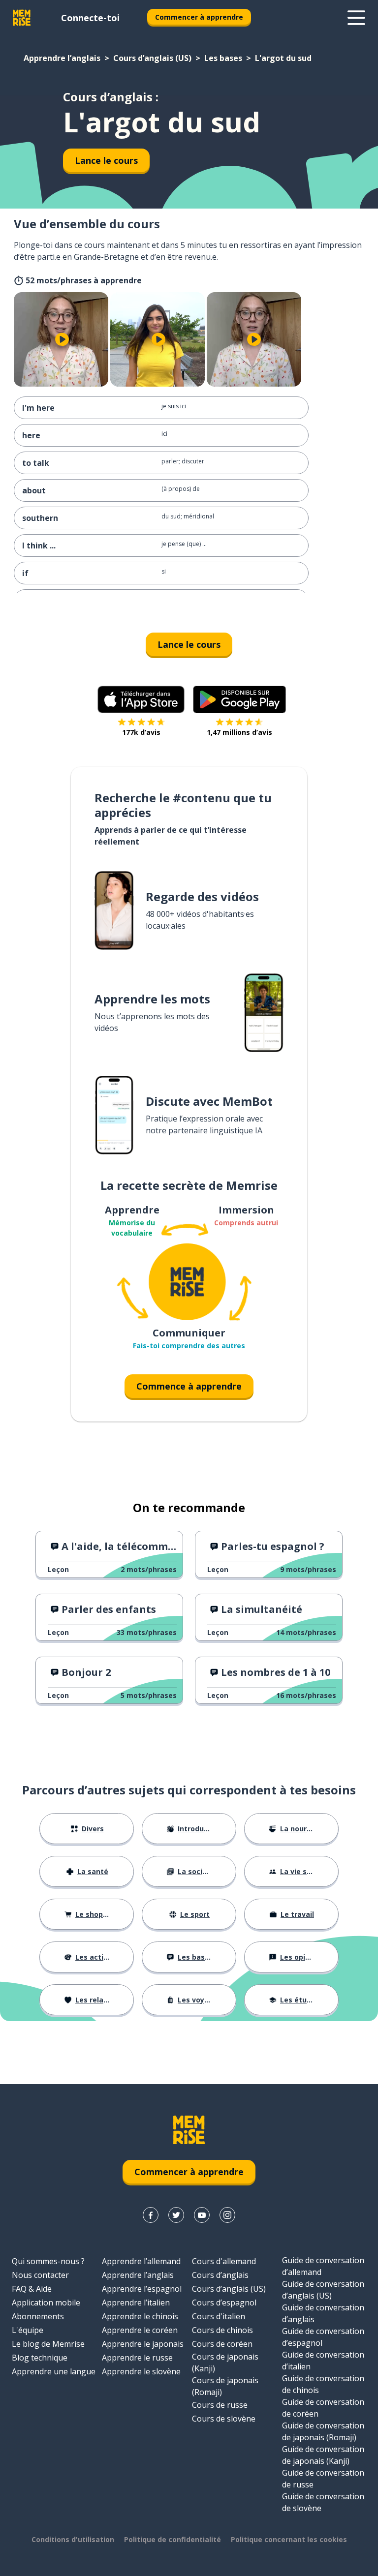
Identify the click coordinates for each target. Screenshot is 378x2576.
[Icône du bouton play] (62, 339)
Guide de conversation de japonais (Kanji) (323, 2455)
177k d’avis (141, 732)
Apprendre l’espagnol (142, 2289)
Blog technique (40, 2358)
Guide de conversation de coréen (323, 2408)
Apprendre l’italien (136, 2303)
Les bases (223, 58)
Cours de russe (220, 2405)
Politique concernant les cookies (289, 2539)
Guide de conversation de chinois (323, 2384)
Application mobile (46, 2303)
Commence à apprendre (189, 1386)
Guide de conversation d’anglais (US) (323, 2290)
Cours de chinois (222, 2330)
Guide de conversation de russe (323, 2479)
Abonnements (38, 2316)
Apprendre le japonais (143, 2344)
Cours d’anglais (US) (152, 58)
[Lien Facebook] (151, 2215)
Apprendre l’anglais (62, 58)
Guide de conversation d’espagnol (323, 2337)
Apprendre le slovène (141, 2371)
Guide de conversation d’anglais (323, 2313)
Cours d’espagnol (224, 2303)
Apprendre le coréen (140, 2330)
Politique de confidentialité (173, 2539)
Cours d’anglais (220, 2275)
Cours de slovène (224, 2419)
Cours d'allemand (224, 2261)
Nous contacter (40, 2275)
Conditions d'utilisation (73, 2539)
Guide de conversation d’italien (323, 2361)
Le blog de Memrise (48, 2344)
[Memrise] (22, 18)
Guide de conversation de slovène (323, 2502)
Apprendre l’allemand (141, 2261)
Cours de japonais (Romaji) (225, 2386)
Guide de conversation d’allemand (323, 2266)
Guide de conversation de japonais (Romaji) (323, 2431)
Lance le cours (106, 160)
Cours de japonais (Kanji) (225, 2363)
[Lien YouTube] (202, 2215)
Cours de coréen (222, 2344)
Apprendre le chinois (140, 2316)
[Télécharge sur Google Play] (239, 699)
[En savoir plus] (356, 18)
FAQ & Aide (32, 2289)
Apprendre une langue (54, 2371)
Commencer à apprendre (199, 17)
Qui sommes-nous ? (48, 2261)
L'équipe (28, 2330)
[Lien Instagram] (227, 2215)
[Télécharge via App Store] (141, 699)
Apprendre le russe (137, 2358)
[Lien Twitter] (176, 2215)
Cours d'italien (219, 2316)
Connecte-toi (90, 18)
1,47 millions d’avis (239, 732)
